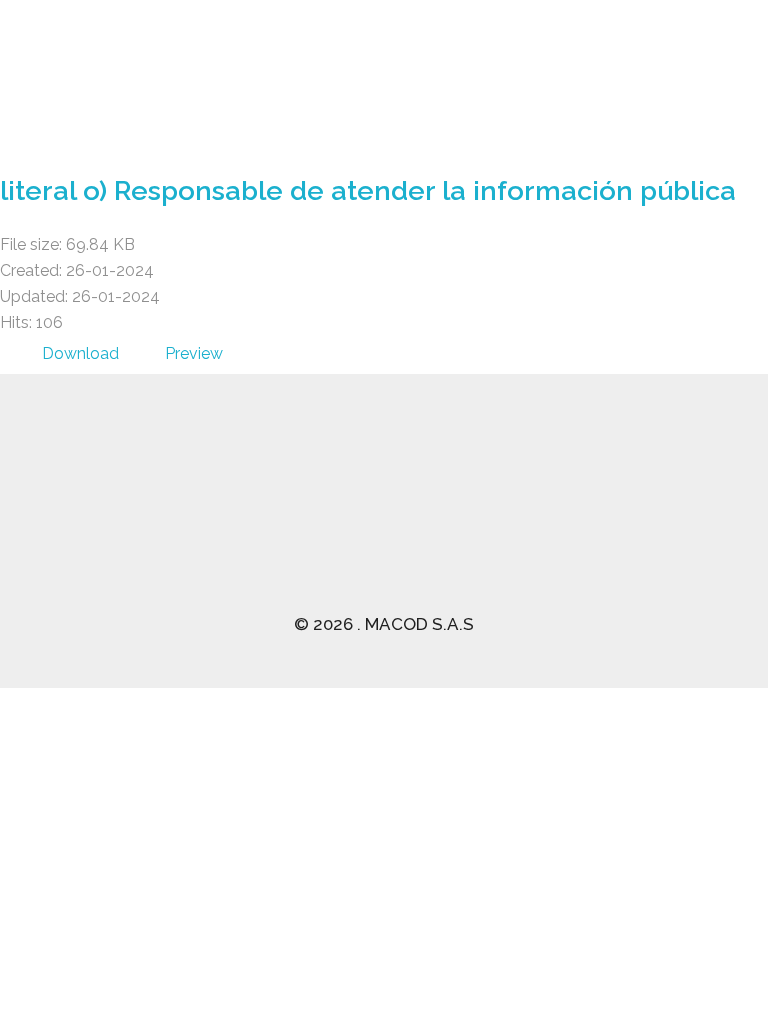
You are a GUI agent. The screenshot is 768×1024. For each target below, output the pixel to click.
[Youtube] (599, 539)
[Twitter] (539, 539)
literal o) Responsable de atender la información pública (368, 190)
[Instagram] (659, 539)
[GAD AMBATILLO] (218, 83)
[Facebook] (479, 539)
